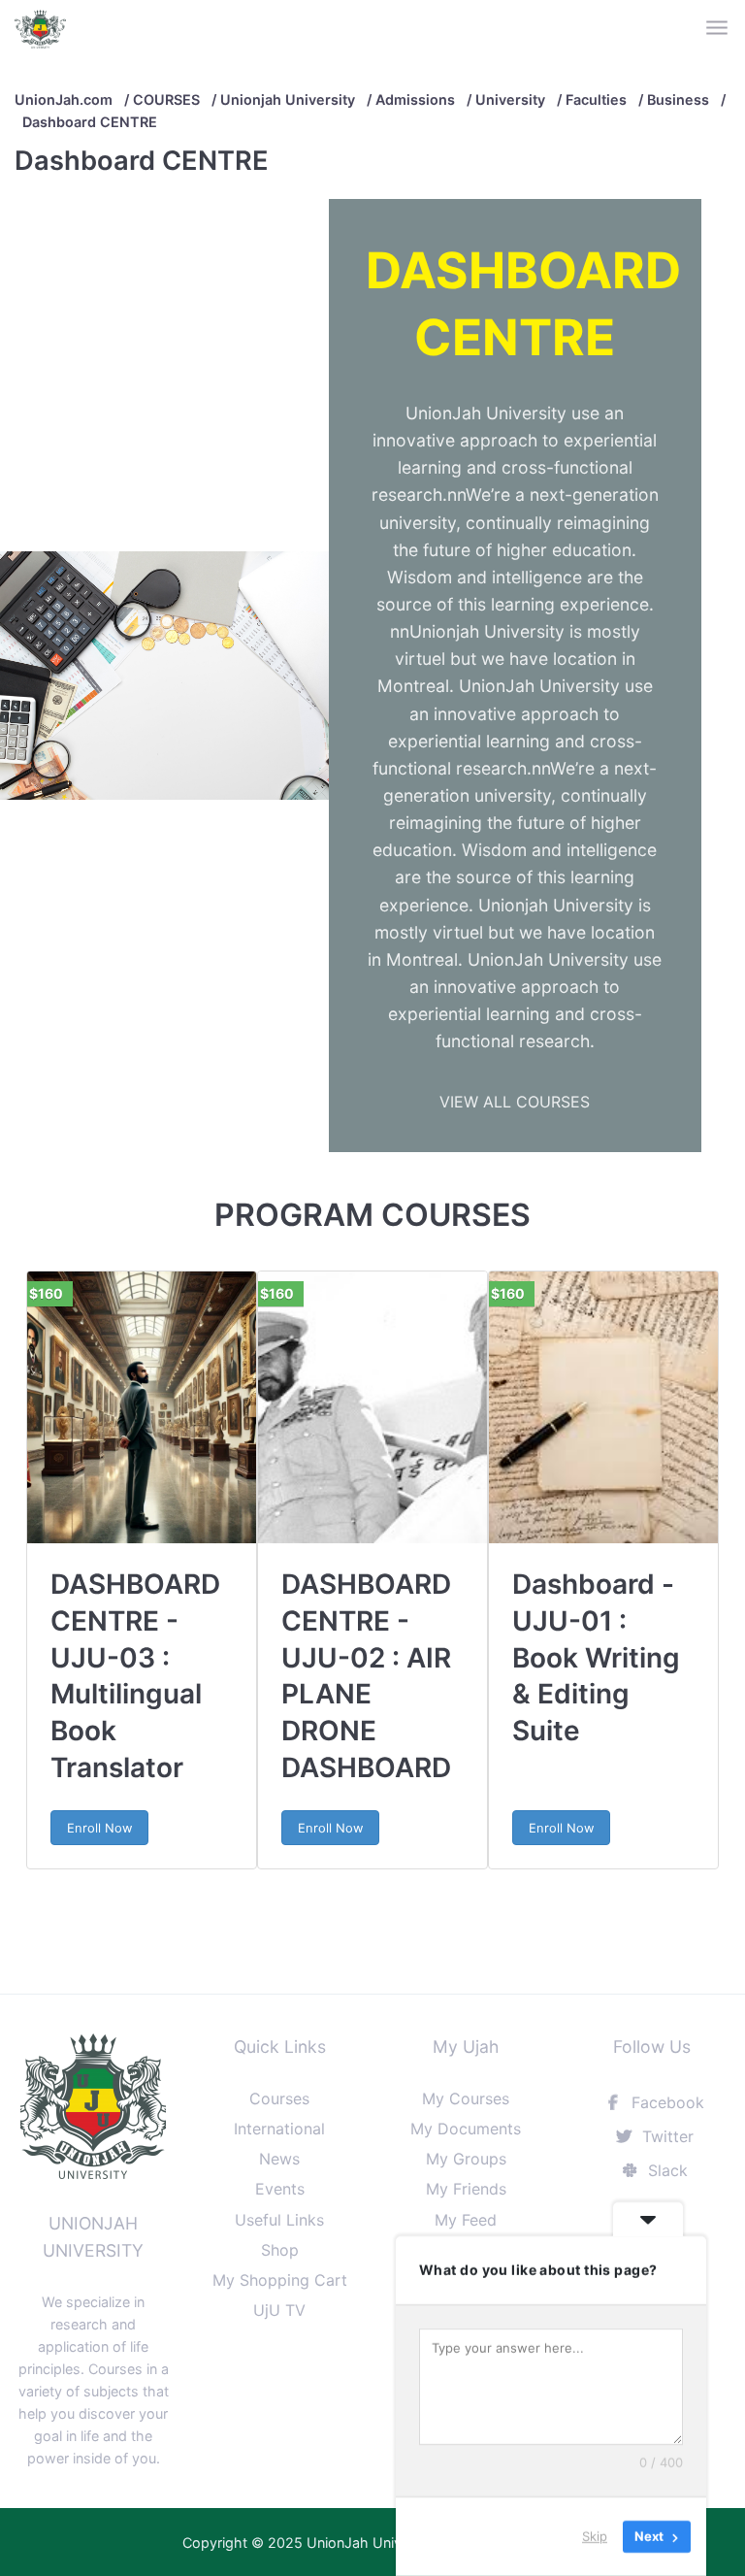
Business (678, 99)
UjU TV (279, 2310)
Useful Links (279, 2220)
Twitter (665, 2136)
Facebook (665, 2102)
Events (280, 2189)
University (510, 99)
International (279, 2129)
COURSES (166, 99)
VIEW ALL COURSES (515, 1102)
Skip (595, 2536)
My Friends (466, 2189)
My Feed (466, 2220)
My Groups (466, 2159)
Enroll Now (99, 1828)
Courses (279, 2098)
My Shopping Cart (280, 2280)
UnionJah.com (64, 99)
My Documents (466, 2129)
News (279, 2159)
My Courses (466, 2098)
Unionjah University (288, 99)
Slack (665, 2170)
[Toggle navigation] (718, 29)
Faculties (596, 99)
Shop (280, 2250)
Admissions (415, 99)
